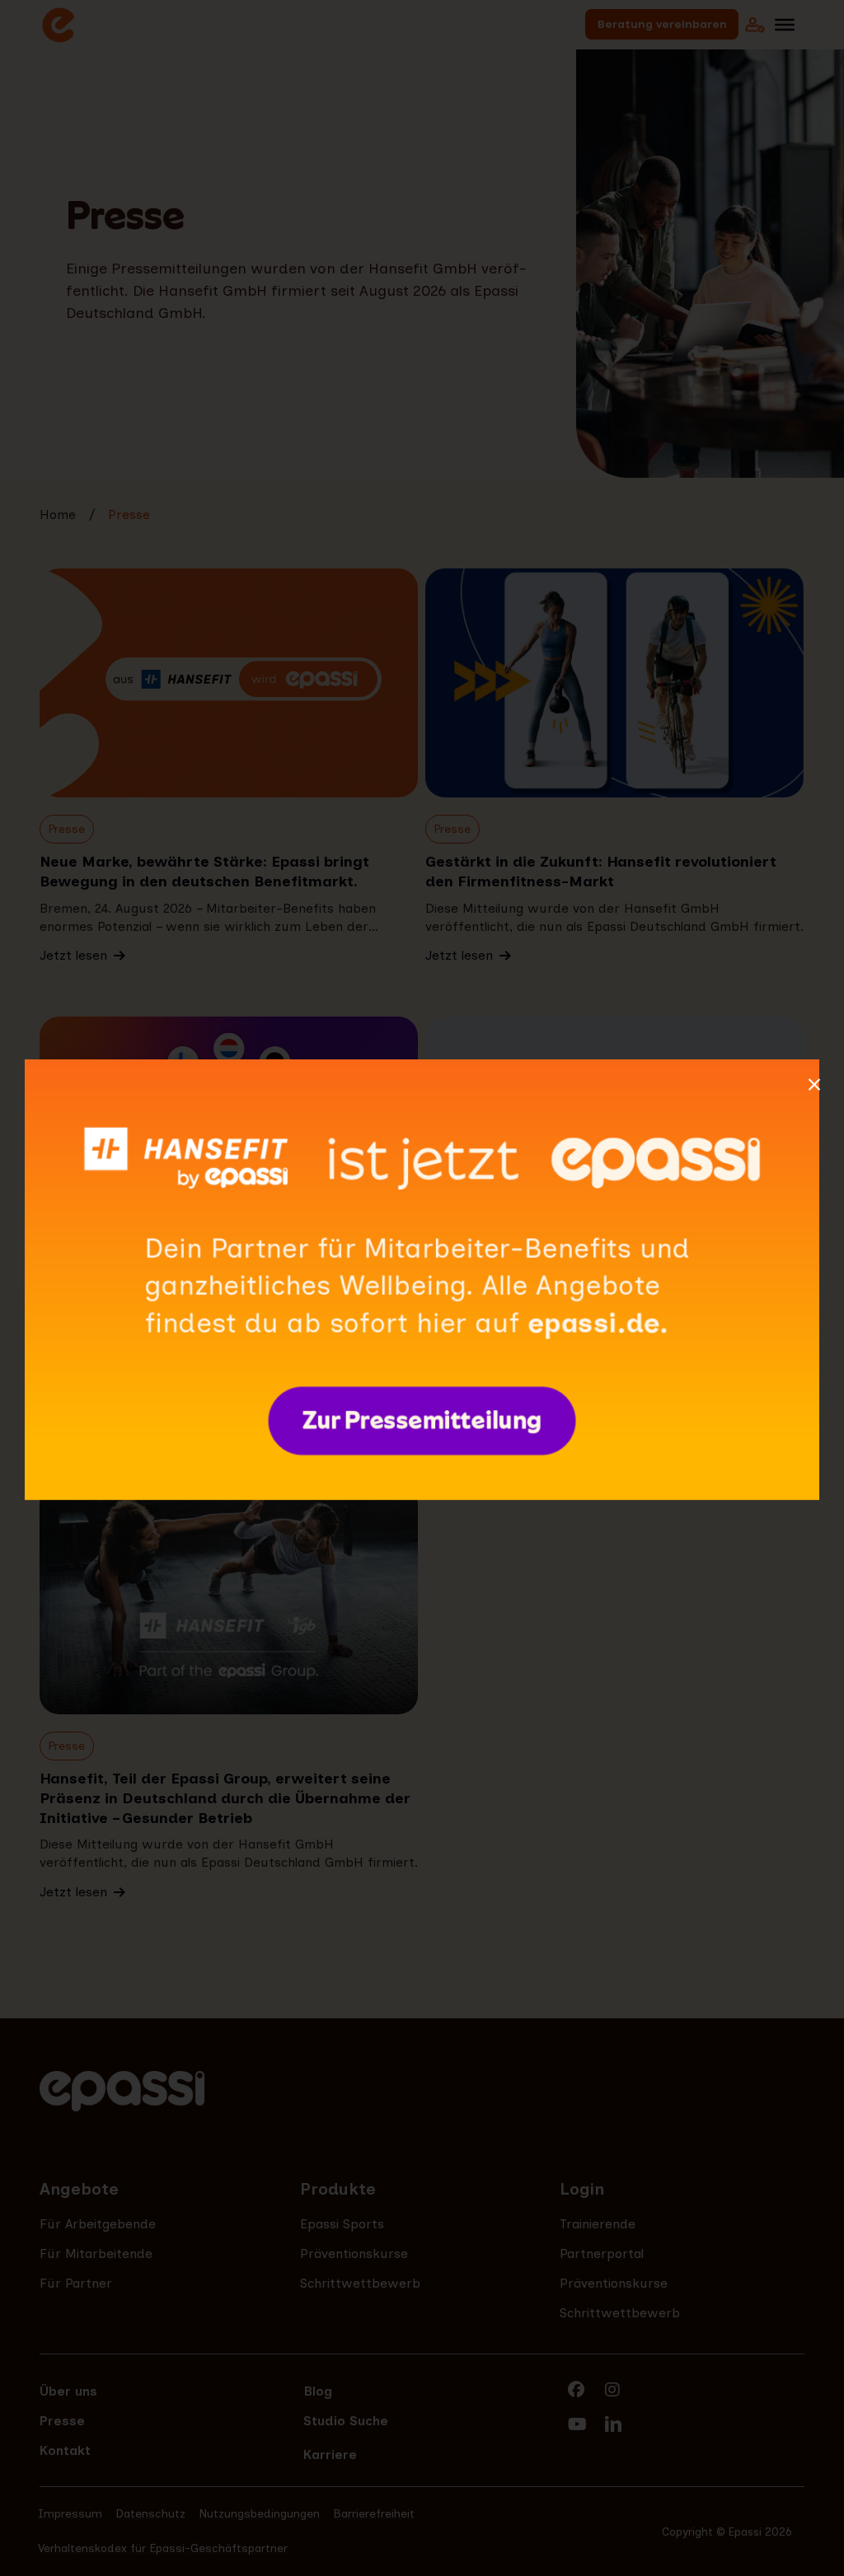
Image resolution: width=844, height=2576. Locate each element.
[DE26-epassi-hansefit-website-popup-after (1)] (422, 1067)
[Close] (814, 1085)
